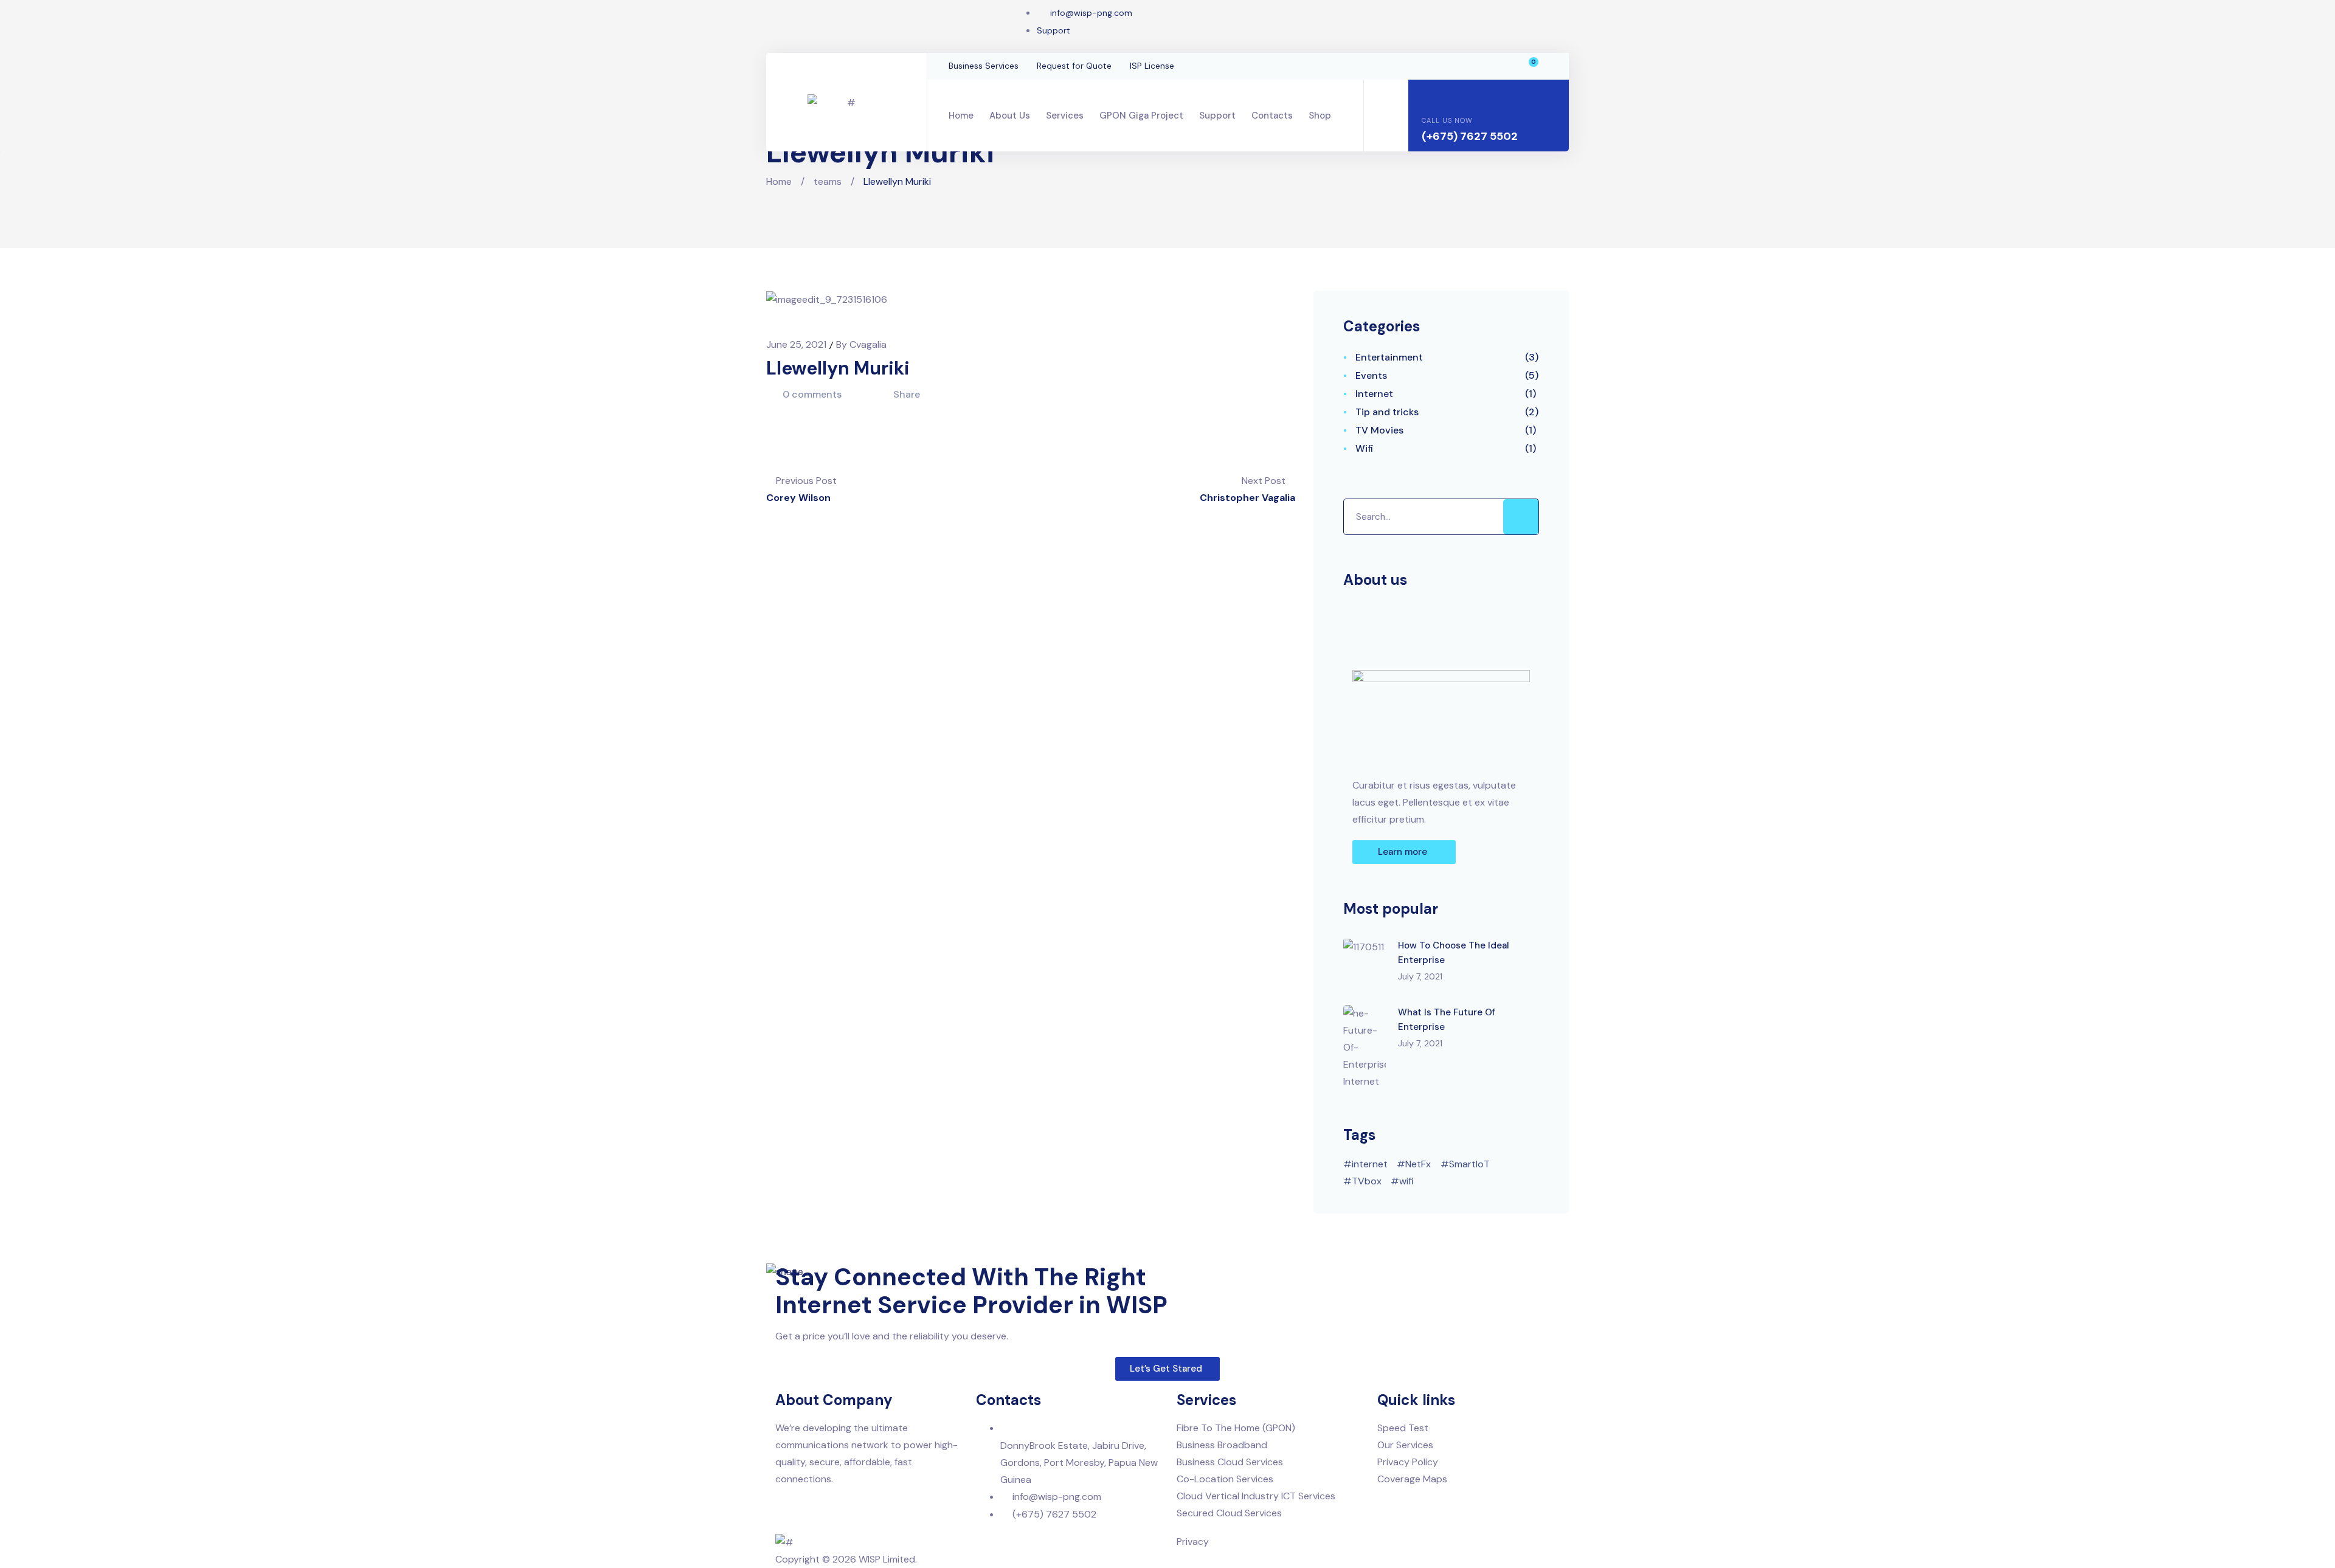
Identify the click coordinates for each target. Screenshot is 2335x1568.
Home (779, 181)
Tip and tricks (1387, 412)
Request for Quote (1074, 66)
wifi (1406, 1181)
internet (1370, 1164)
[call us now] (1431, 97)
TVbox (1367, 1181)
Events (1371, 375)
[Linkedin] (817, 24)
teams (828, 181)
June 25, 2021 (797, 344)
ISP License (1152, 66)
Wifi (1365, 448)
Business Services (984, 66)
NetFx (1418, 1164)
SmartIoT (1469, 1164)
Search (1521, 517)
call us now (1447, 120)
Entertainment (1389, 357)
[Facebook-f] (778, 24)
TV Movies (1379, 430)
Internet (1374, 394)
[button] (1404, 852)
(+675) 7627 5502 (1470, 136)
